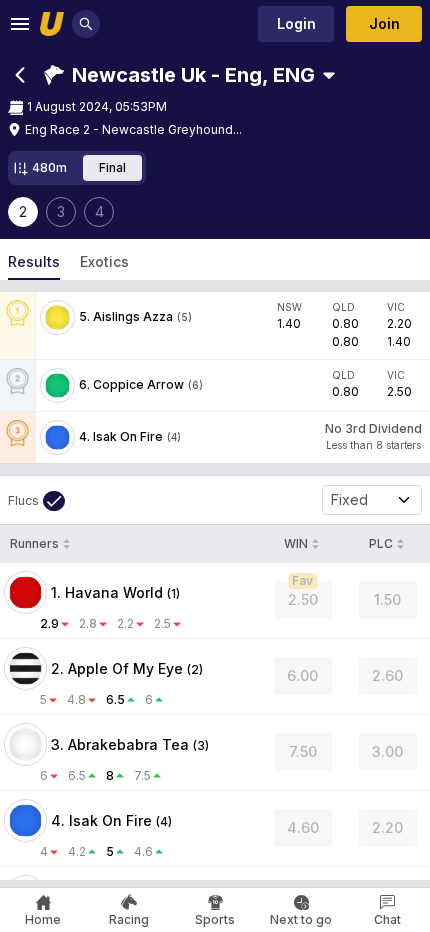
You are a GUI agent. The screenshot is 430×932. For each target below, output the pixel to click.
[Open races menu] (329, 75)
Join (384, 23)
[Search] (86, 24)
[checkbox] (36, 501)
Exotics (104, 261)
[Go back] (20, 75)
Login (296, 23)
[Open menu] (20, 24)
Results (34, 261)
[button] (179, 75)
